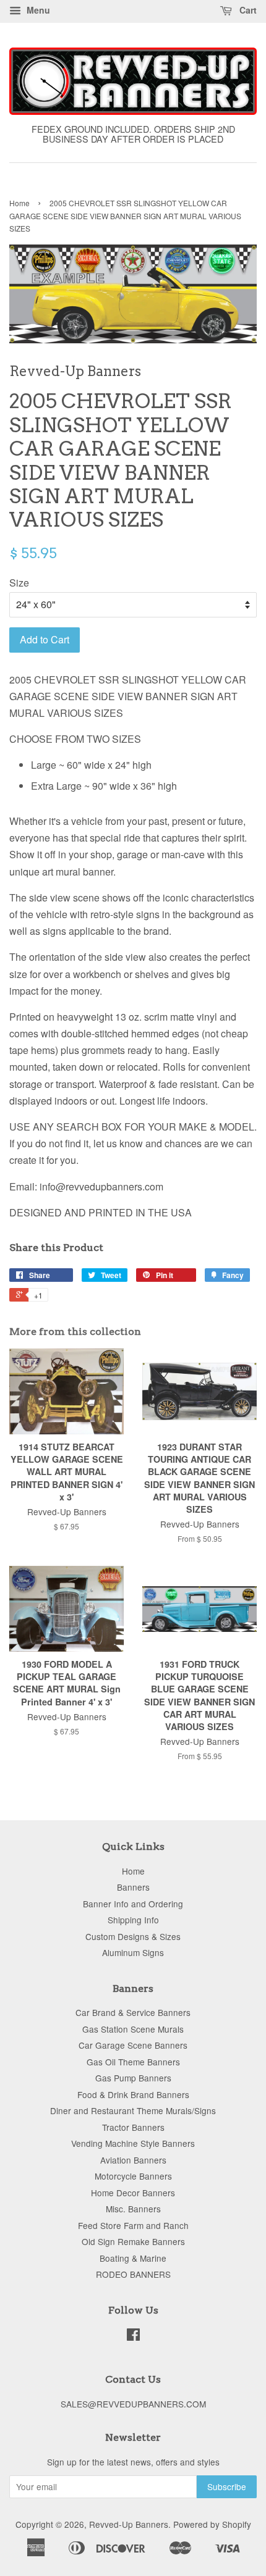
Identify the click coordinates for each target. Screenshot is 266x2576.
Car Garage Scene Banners (133, 2045)
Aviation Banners (133, 2160)
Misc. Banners (133, 2209)
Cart (247, 10)
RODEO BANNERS (133, 2274)
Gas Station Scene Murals (133, 2029)
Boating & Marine (133, 2258)
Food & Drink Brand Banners (133, 2094)
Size (19, 583)
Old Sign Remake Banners (133, 2241)
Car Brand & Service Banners (133, 2012)
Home (19, 203)
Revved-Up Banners (129, 2524)
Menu (37, 10)
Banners (133, 1887)
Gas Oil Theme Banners (133, 2062)
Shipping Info (133, 1920)
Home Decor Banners (133, 2193)
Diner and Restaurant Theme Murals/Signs (133, 2110)
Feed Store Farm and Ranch (133, 2225)
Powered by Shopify (212, 2524)
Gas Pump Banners (133, 2078)
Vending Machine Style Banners (133, 2143)
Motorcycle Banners (133, 2176)
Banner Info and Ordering (133, 1904)
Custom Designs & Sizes (133, 1936)
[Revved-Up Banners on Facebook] (133, 2336)
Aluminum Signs (133, 1952)
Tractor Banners (133, 2127)
